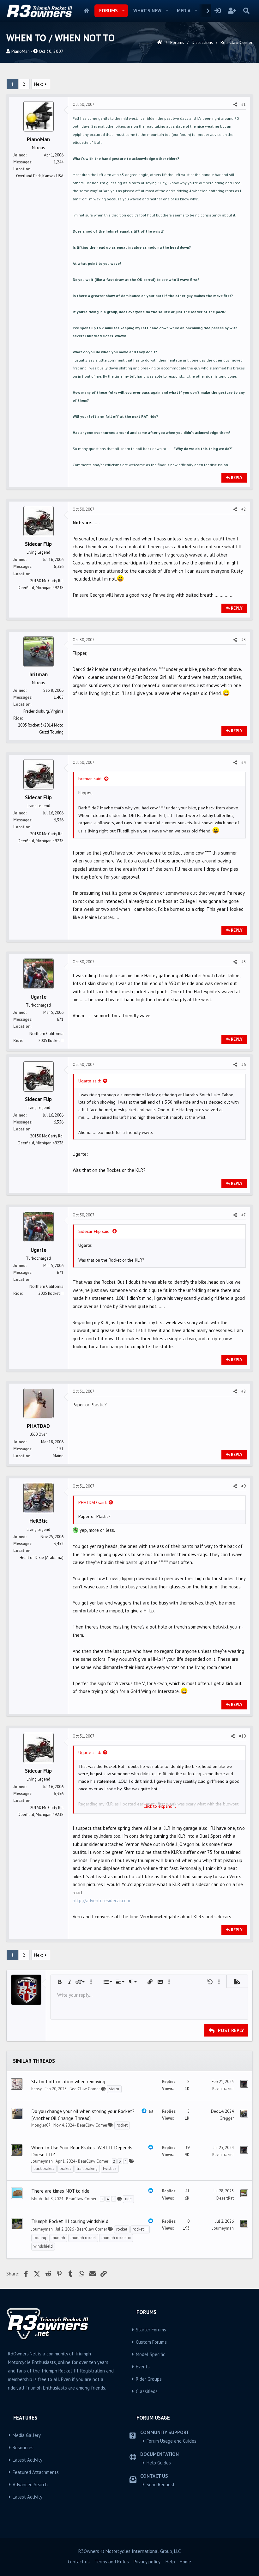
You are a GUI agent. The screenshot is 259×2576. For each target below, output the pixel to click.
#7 (244, 1215)
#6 (244, 1065)
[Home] (160, 42)
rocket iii (140, 2229)
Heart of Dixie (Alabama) (42, 1558)
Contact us (79, 2562)
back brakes (44, 2168)
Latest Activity (27, 2460)
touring (40, 2238)
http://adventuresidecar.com (101, 1900)
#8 (244, 1391)
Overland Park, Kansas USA (40, 176)
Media (184, 11)
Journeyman (42, 2161)
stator (114, 2089)
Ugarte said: (90, 1081)
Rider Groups (149, 2379)
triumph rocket (83, 2238)
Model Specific (151, 2354)
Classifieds (147, 2391)
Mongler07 (41, 2125)
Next (39, 84)
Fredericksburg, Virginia (43, 711)
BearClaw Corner (85, 2089)
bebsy (36, 2089)
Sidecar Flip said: (94, 1231)
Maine (58, 1456)
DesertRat (225, 2198)
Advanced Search (30, 2485)
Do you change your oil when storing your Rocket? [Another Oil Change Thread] (83, 2115)
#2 (244, 509)
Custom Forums (151, 2342)
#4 (244, 762)
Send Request (161, 2485)
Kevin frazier (223, 2089)
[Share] (235, 105)
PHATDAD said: (92, 1502)
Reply (237, 478)
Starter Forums (151, 2330)
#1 (244, 104)
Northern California (46, 1034)
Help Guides (159, 2463)
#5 (244, 962)
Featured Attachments (36, 2472)
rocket (122, 2125)
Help (170, 2562)
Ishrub (37, 2199)
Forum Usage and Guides (172, 2441)
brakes (66, 2168)
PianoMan (21, 51)
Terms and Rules (112, 2562)
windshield (43, 2246)
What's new (147, 11)
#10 (242, 1736)
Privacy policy (147, 2562)
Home (86, 11)
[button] (123, 11)
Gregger (227, 2118)
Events (143, 2367)
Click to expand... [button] (160, 1806)
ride (128, 2199)
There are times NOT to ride (60, 2191)
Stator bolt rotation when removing (68, 2081)
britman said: (90, 779)
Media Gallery (27, 2435)
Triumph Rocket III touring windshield (70, 2221)
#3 (244, 640)
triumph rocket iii (116, 2238)
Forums (108, 11)
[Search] (246, 11)
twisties (110, 2168)
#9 (244, 1486)
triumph (58, 2238)
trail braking (87, 2168)
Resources (23, 2448)
